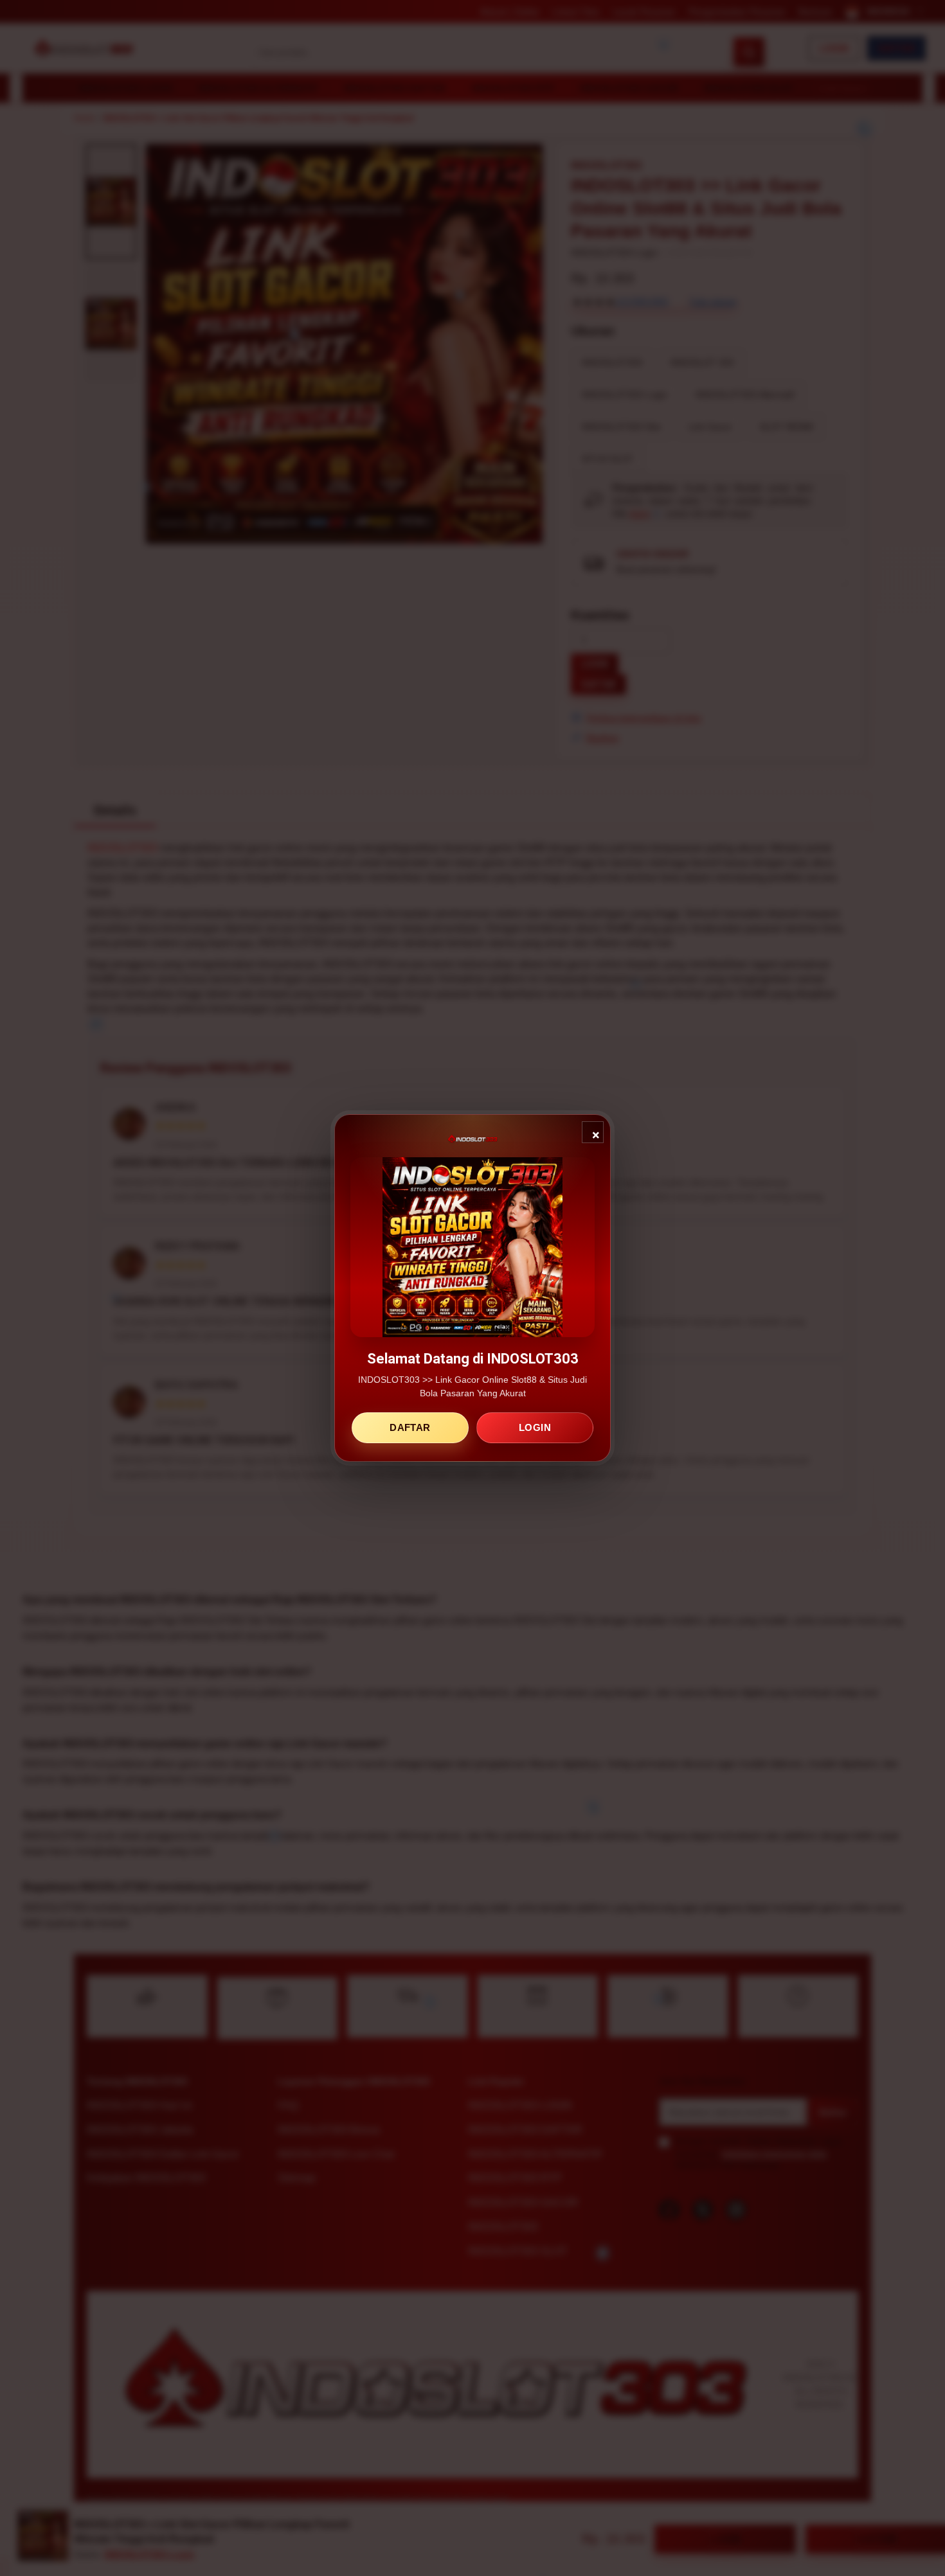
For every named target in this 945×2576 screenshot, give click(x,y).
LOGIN (535, 1427)
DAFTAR (410, 1427)
